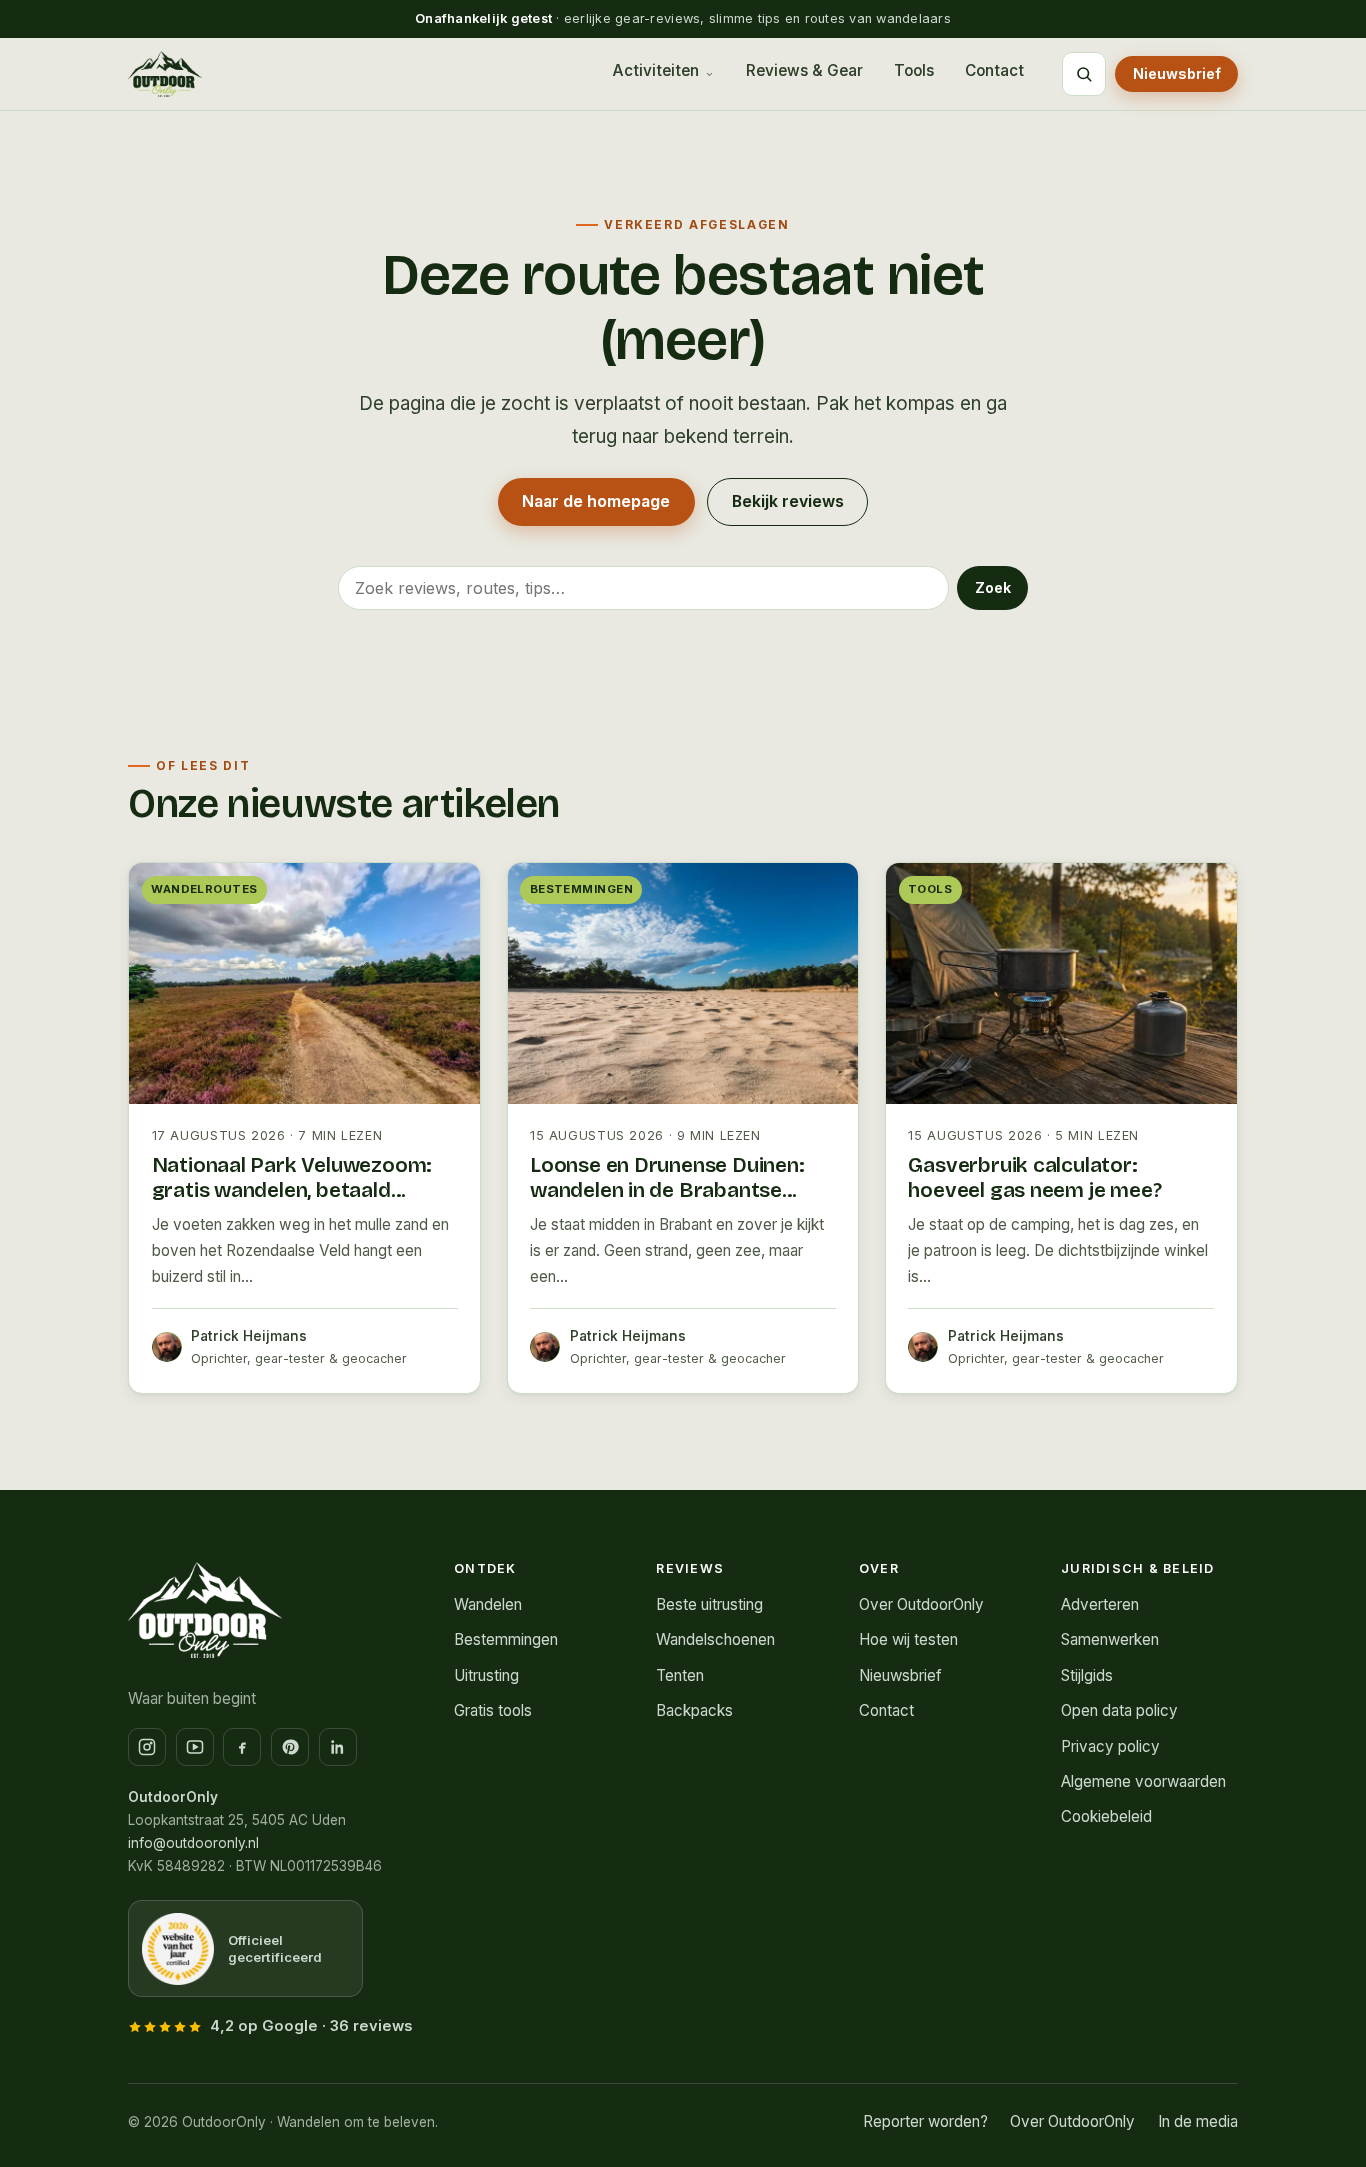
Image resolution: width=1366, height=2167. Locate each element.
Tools (914, 70)
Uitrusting (486, 1675)
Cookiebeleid (1106, 1816)
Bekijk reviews (788, 501)
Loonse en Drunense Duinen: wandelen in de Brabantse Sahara (667, 1190)
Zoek (993, 587)
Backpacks (694, 1710)
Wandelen (488, 1604)
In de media (1198, 2121)
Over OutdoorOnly (921, 1604)
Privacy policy (1110, 1746)
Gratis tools (493, 1710)
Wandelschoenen (715, 1639)
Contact (994, 70)
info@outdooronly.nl (193, 1843)
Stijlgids (1087, 1675)
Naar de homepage (596, 501)
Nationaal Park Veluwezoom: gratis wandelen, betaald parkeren (292, 1190)
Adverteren (1100, 1604)
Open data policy (1119, 1710)
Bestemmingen (506, 1639)
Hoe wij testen (908, 1639)
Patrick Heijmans (249, 1336)
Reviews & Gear (804, 70)
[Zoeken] (1084, 74)
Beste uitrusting (709, 1604)
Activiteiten (655, 70)
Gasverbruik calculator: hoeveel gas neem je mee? (1034, 1178)
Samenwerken (1110, 1639)
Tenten (680, 1675)
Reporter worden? (925, 2121)
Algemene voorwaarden (1143, 1781)
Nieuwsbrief (1177, 73)
